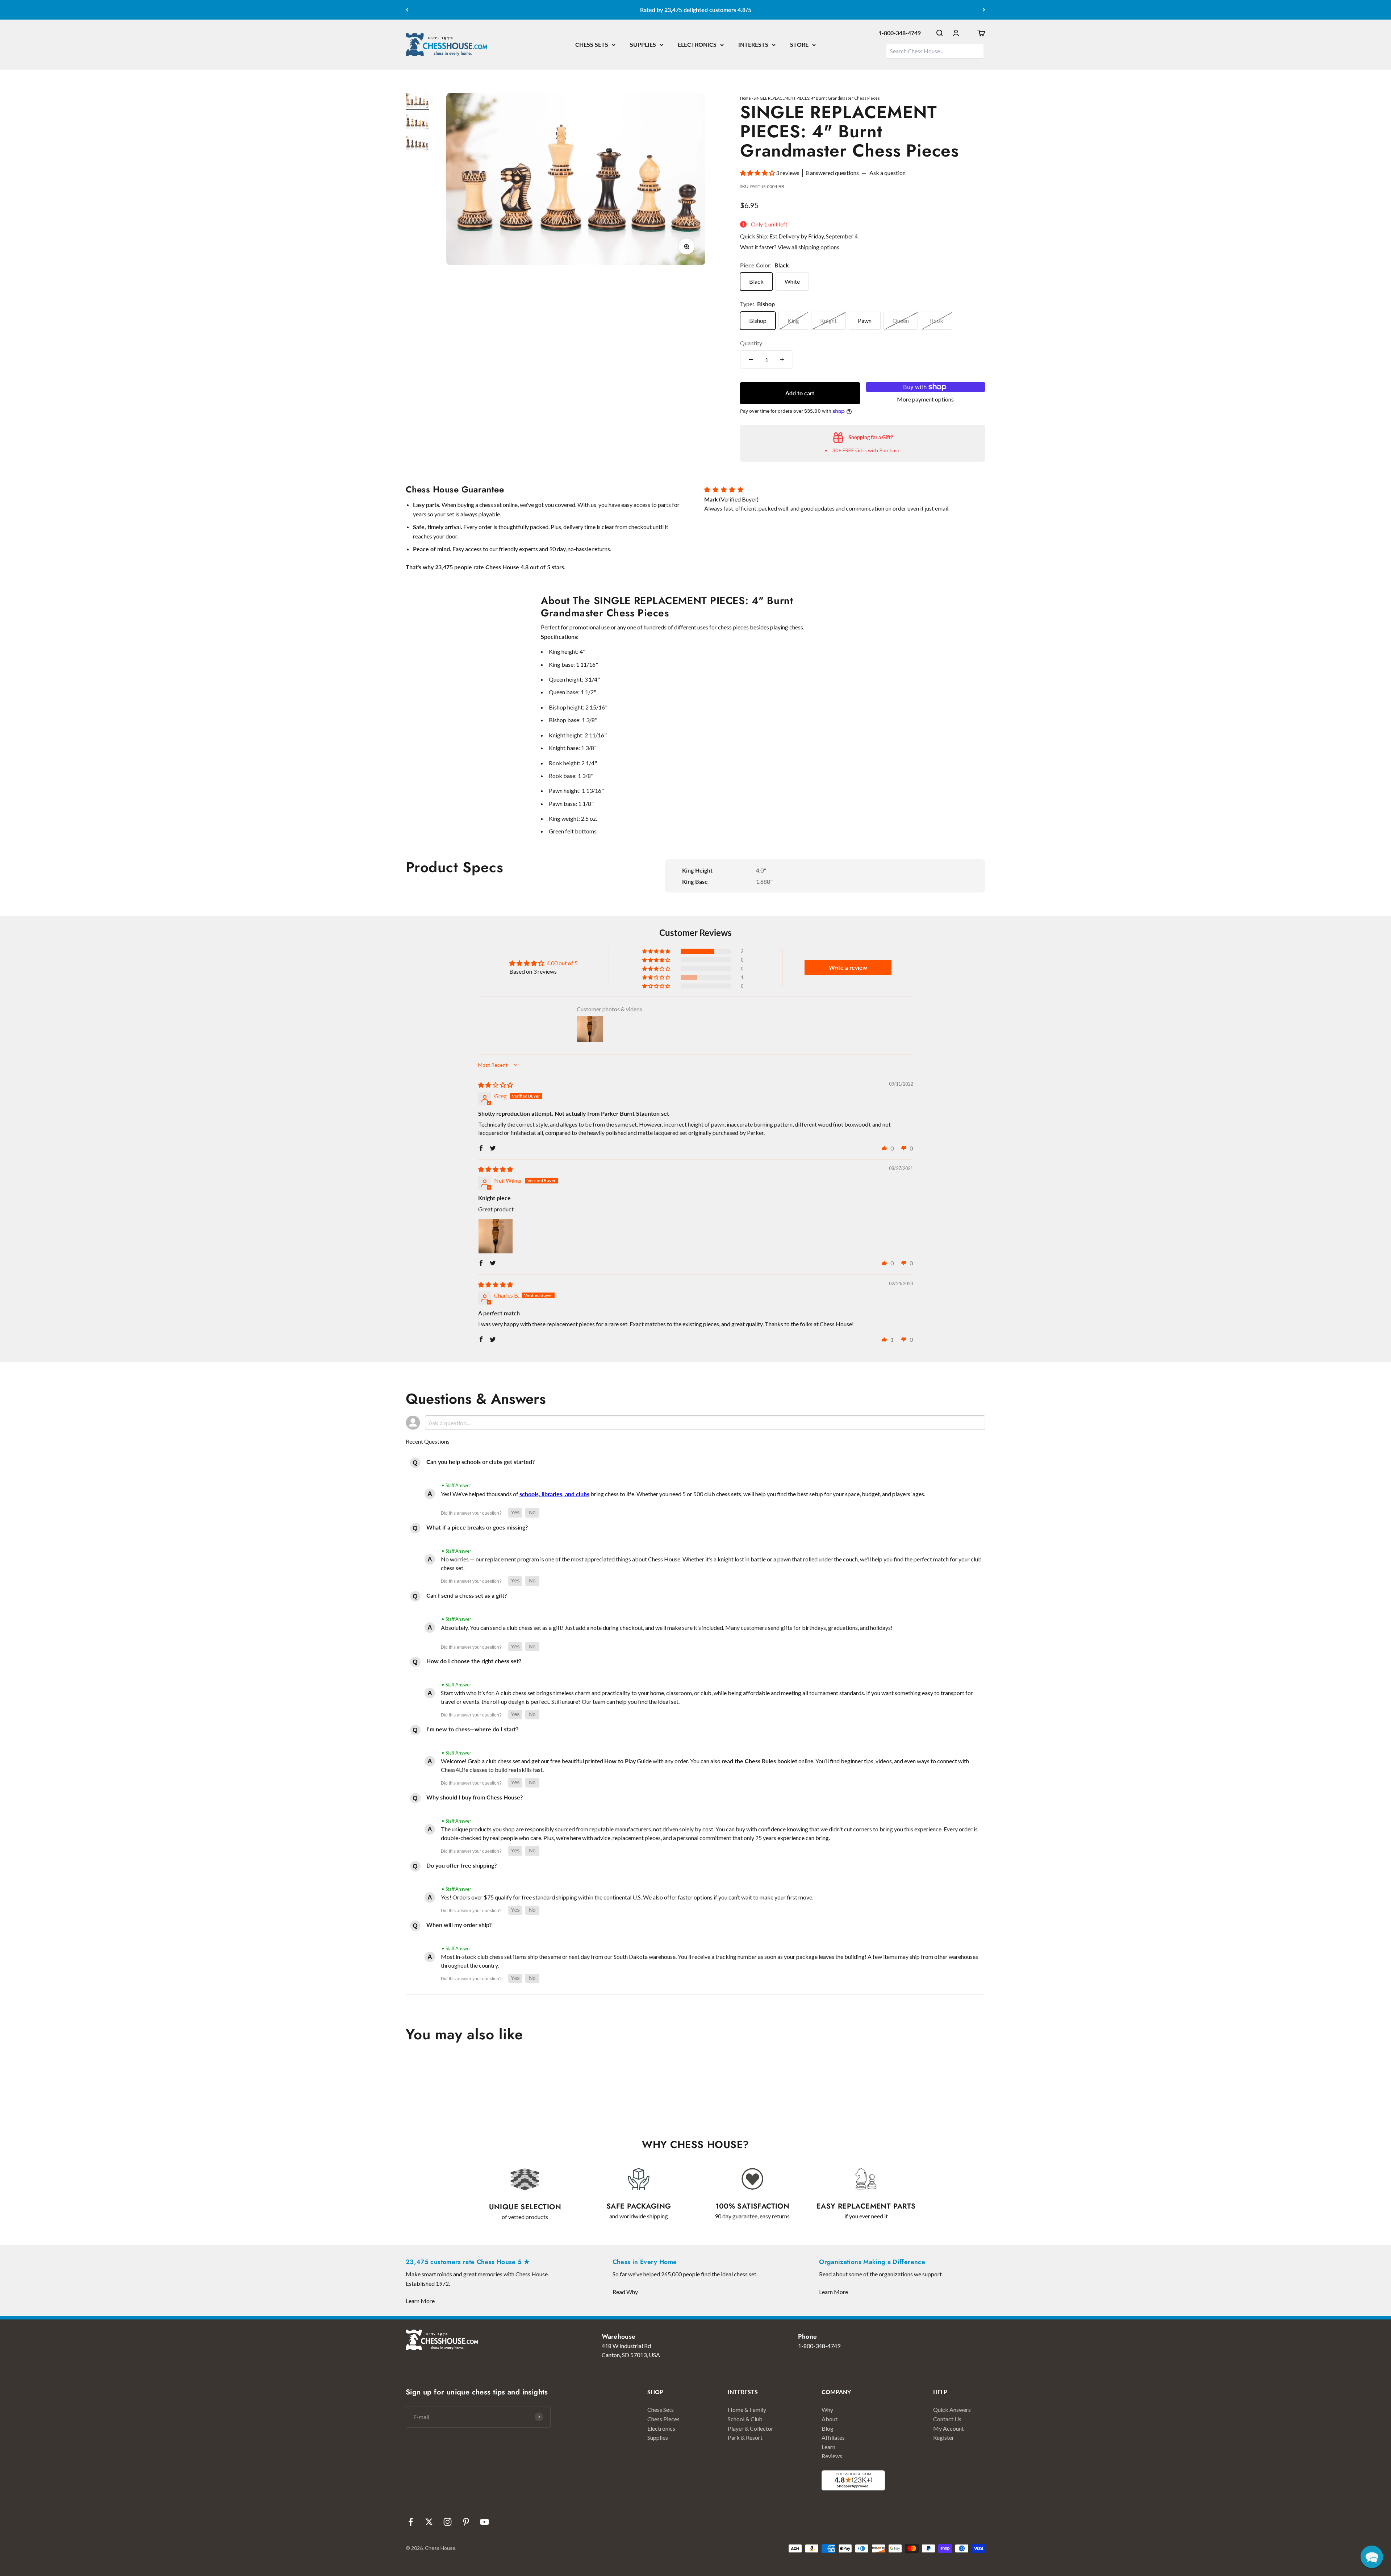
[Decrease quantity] (751, 359)
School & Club (745, 2419)
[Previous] (407, 10)
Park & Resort (745, 2437)
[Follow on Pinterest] (466, 2522)
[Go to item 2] (417, 123)
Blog (828, 2428)
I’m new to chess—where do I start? (472, 1729)
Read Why (625, 2292)
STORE (799, 44)
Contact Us (947, 2419)
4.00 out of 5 (562, 963)
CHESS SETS (592, 44)
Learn (828, 2447)
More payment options (925, 399)
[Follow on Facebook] (411, 2522)
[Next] (984, 10)
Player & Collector (751, 2428)
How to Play (620, 1761)
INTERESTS (753, 44)
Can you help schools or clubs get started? (481, 1462)
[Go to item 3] (417, 144)
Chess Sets (661, 2409)
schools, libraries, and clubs (554, 1494)
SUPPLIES (643, 44)
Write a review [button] (848, 967)
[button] (758, 173)
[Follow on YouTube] (484, 2522)
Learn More (420, 2301)
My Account (949, 2428)
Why (827, 2409)
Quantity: (752, 343)
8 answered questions (832, 173)
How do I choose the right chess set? (474, 1661)
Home (745, 98)
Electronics (661, 2428)
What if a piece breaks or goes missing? (477, 1527)
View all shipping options (809, 247)
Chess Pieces (663, 2419)
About (830, 2419)
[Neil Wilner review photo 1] (496, 1236)
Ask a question (887, 173)
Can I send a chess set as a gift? (467, 1595)
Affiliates (833, 2437)
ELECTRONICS (697, 44)
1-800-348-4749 (900, 33)
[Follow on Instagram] (448, 2522)
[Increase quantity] (782, 359)
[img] (496, 1085)
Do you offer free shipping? (461, 1865)
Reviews (832, 2456)
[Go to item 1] (417, 102)
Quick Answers (952, 2409)
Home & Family (747, 2409)
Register (944, 2437)
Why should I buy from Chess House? (475, 1797)
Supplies (658, 2437)
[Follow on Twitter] (429, 2522)
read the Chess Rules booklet (759, 1761)
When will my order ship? (459, 1925)
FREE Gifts (855, 450)
